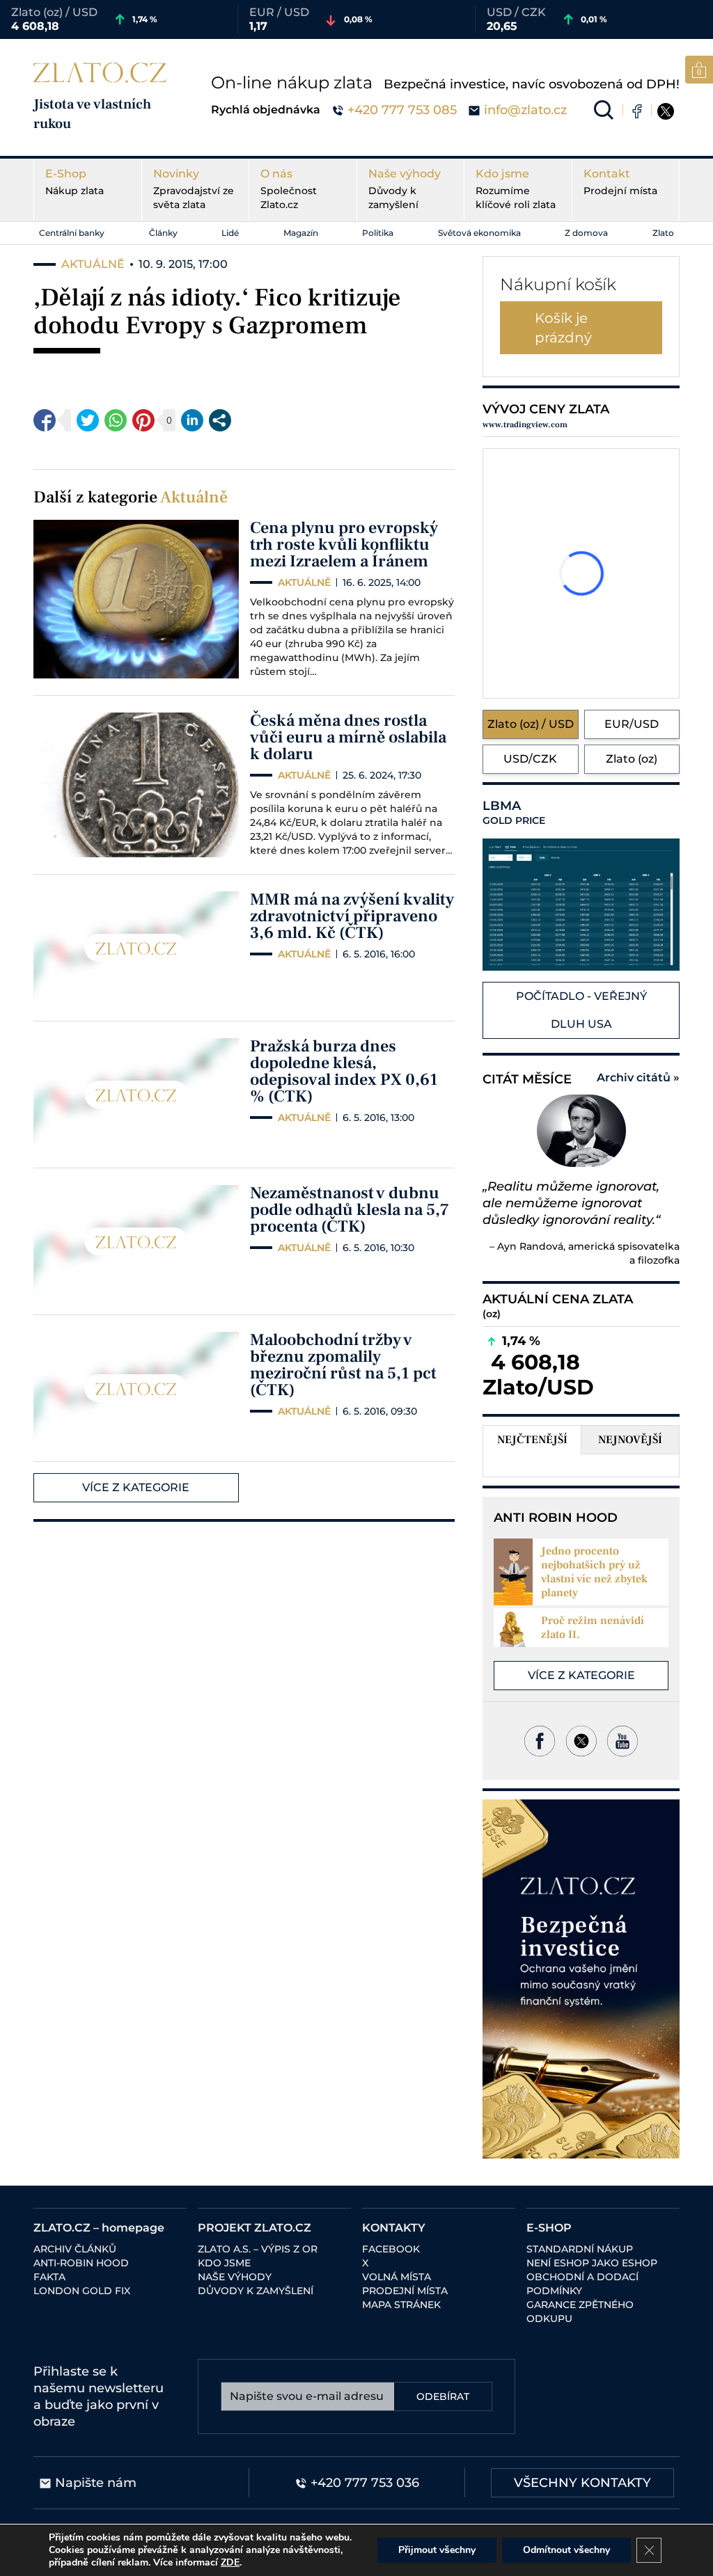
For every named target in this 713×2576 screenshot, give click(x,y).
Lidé (230, 233)
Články (163, 233)
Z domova (586, 233)
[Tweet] (88, 420)
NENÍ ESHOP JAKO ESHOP (592, 2263)
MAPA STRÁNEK (401, 2305)
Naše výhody (405, 189)
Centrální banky (72, 233)
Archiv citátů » (638, 1078)
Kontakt (620, 182)
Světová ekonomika (479, 233)
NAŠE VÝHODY (235, 2277)
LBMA (514, 813)
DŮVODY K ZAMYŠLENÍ (256, 2291)
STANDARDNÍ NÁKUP (580, 2249)
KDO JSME (224, 2263)
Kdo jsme (516, 189)
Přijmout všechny (437, 2550)
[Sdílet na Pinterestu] (143, 420)
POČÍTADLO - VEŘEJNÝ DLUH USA (581, 1010)
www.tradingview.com (525, 425)
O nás (289, 189)
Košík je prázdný (563, 328)
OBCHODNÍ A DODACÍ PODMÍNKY (582, 2284)
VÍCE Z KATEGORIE (136, 1487)
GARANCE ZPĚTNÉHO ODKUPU (580, 2312)
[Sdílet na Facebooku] (45, 420)
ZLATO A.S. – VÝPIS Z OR (258, 2249)
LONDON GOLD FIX (82, 2291)
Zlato (663, 233)
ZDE (230, 2562)
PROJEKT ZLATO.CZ (254, 2228)
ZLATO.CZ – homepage (99, 2228)
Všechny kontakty (582, 2483)
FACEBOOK (391, 2249)
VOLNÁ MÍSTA (397, 2277)
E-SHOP (549, 2228)
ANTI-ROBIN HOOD (81, 2263)
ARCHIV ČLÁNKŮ (75, 2249)
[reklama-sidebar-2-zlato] (581, 1979)
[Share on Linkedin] (192, 420)
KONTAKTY (394, 2228)
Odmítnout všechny (566, 2550)
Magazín (301, 233)
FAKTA (49, 2277)
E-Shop (75, 182)
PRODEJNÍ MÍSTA (405, 2291)
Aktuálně (194, 497)
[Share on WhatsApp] (116, 420)
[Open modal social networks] (220, 420)
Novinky (194, 189)
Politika (378, 233)
